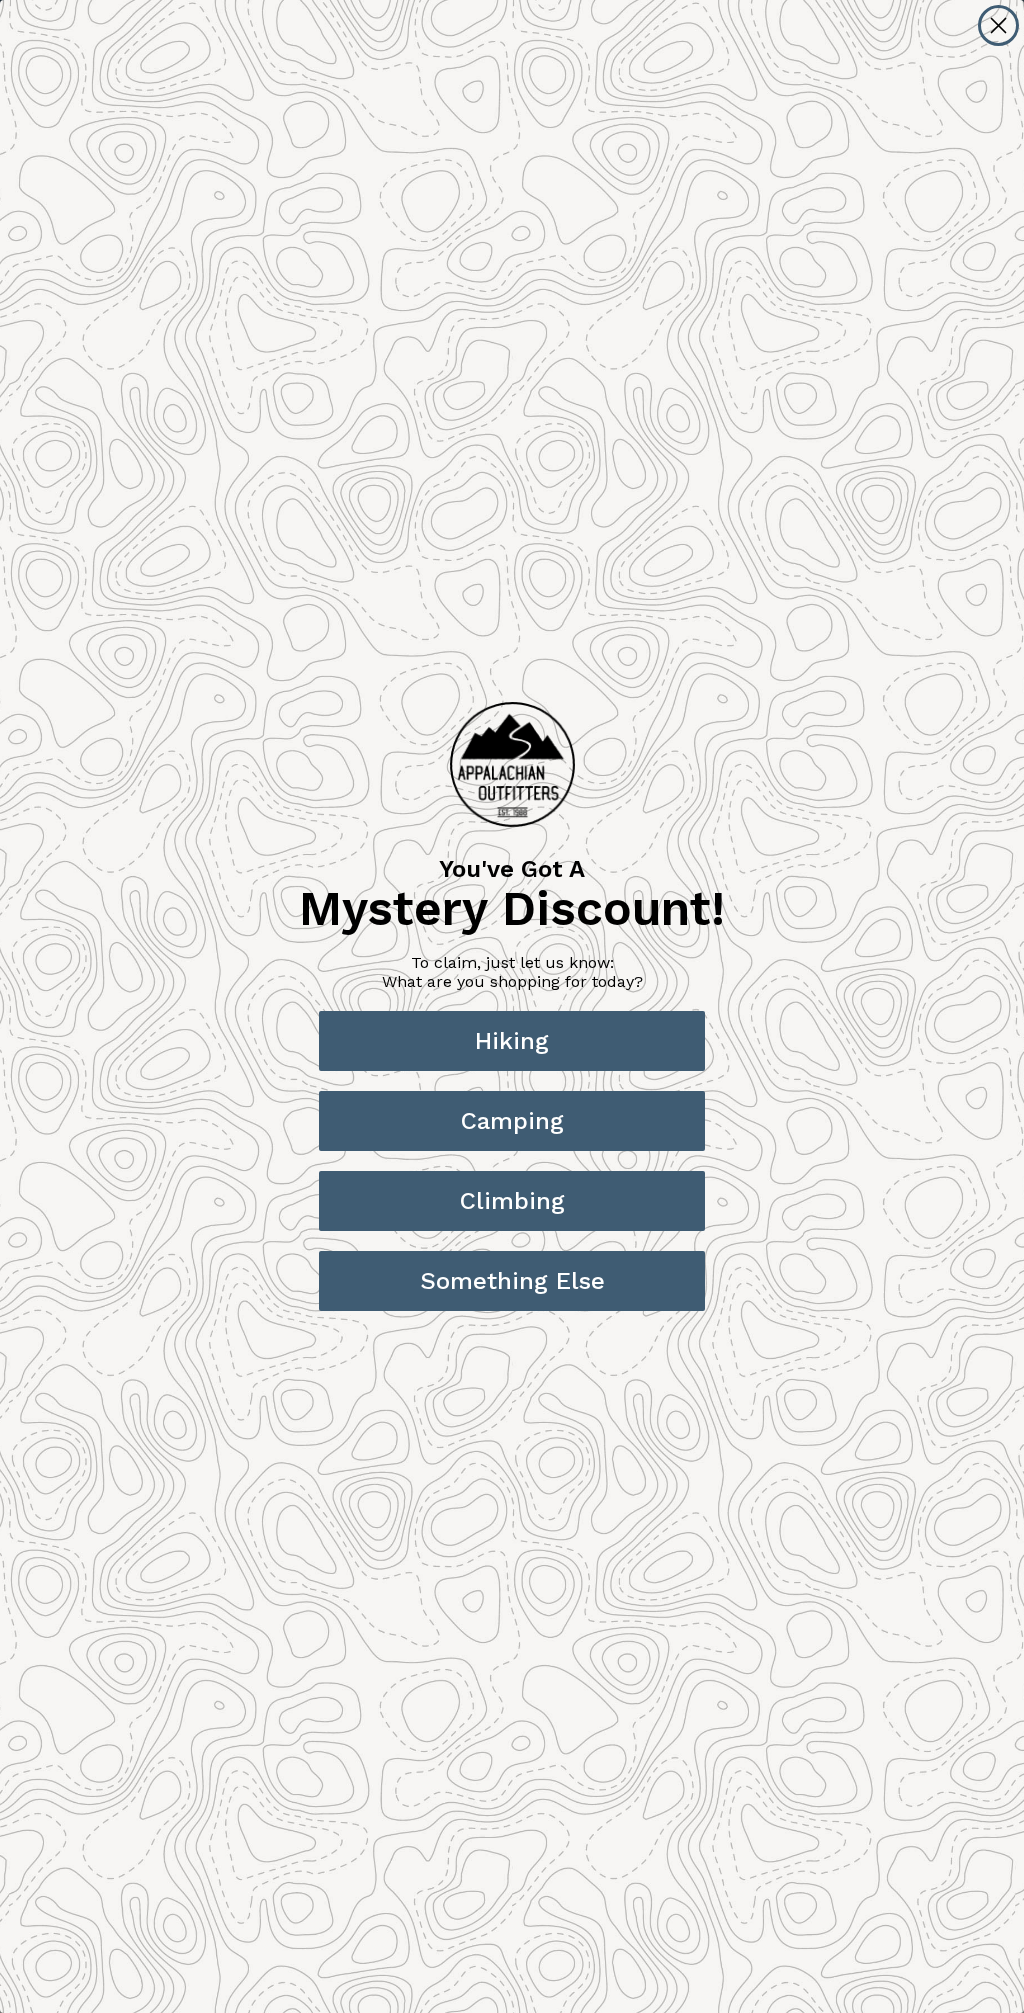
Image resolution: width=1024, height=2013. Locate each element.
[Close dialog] (998, 25)
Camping (512, 1121)
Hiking (512, 1041)
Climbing (512, 1201)
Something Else (512, 1281)
